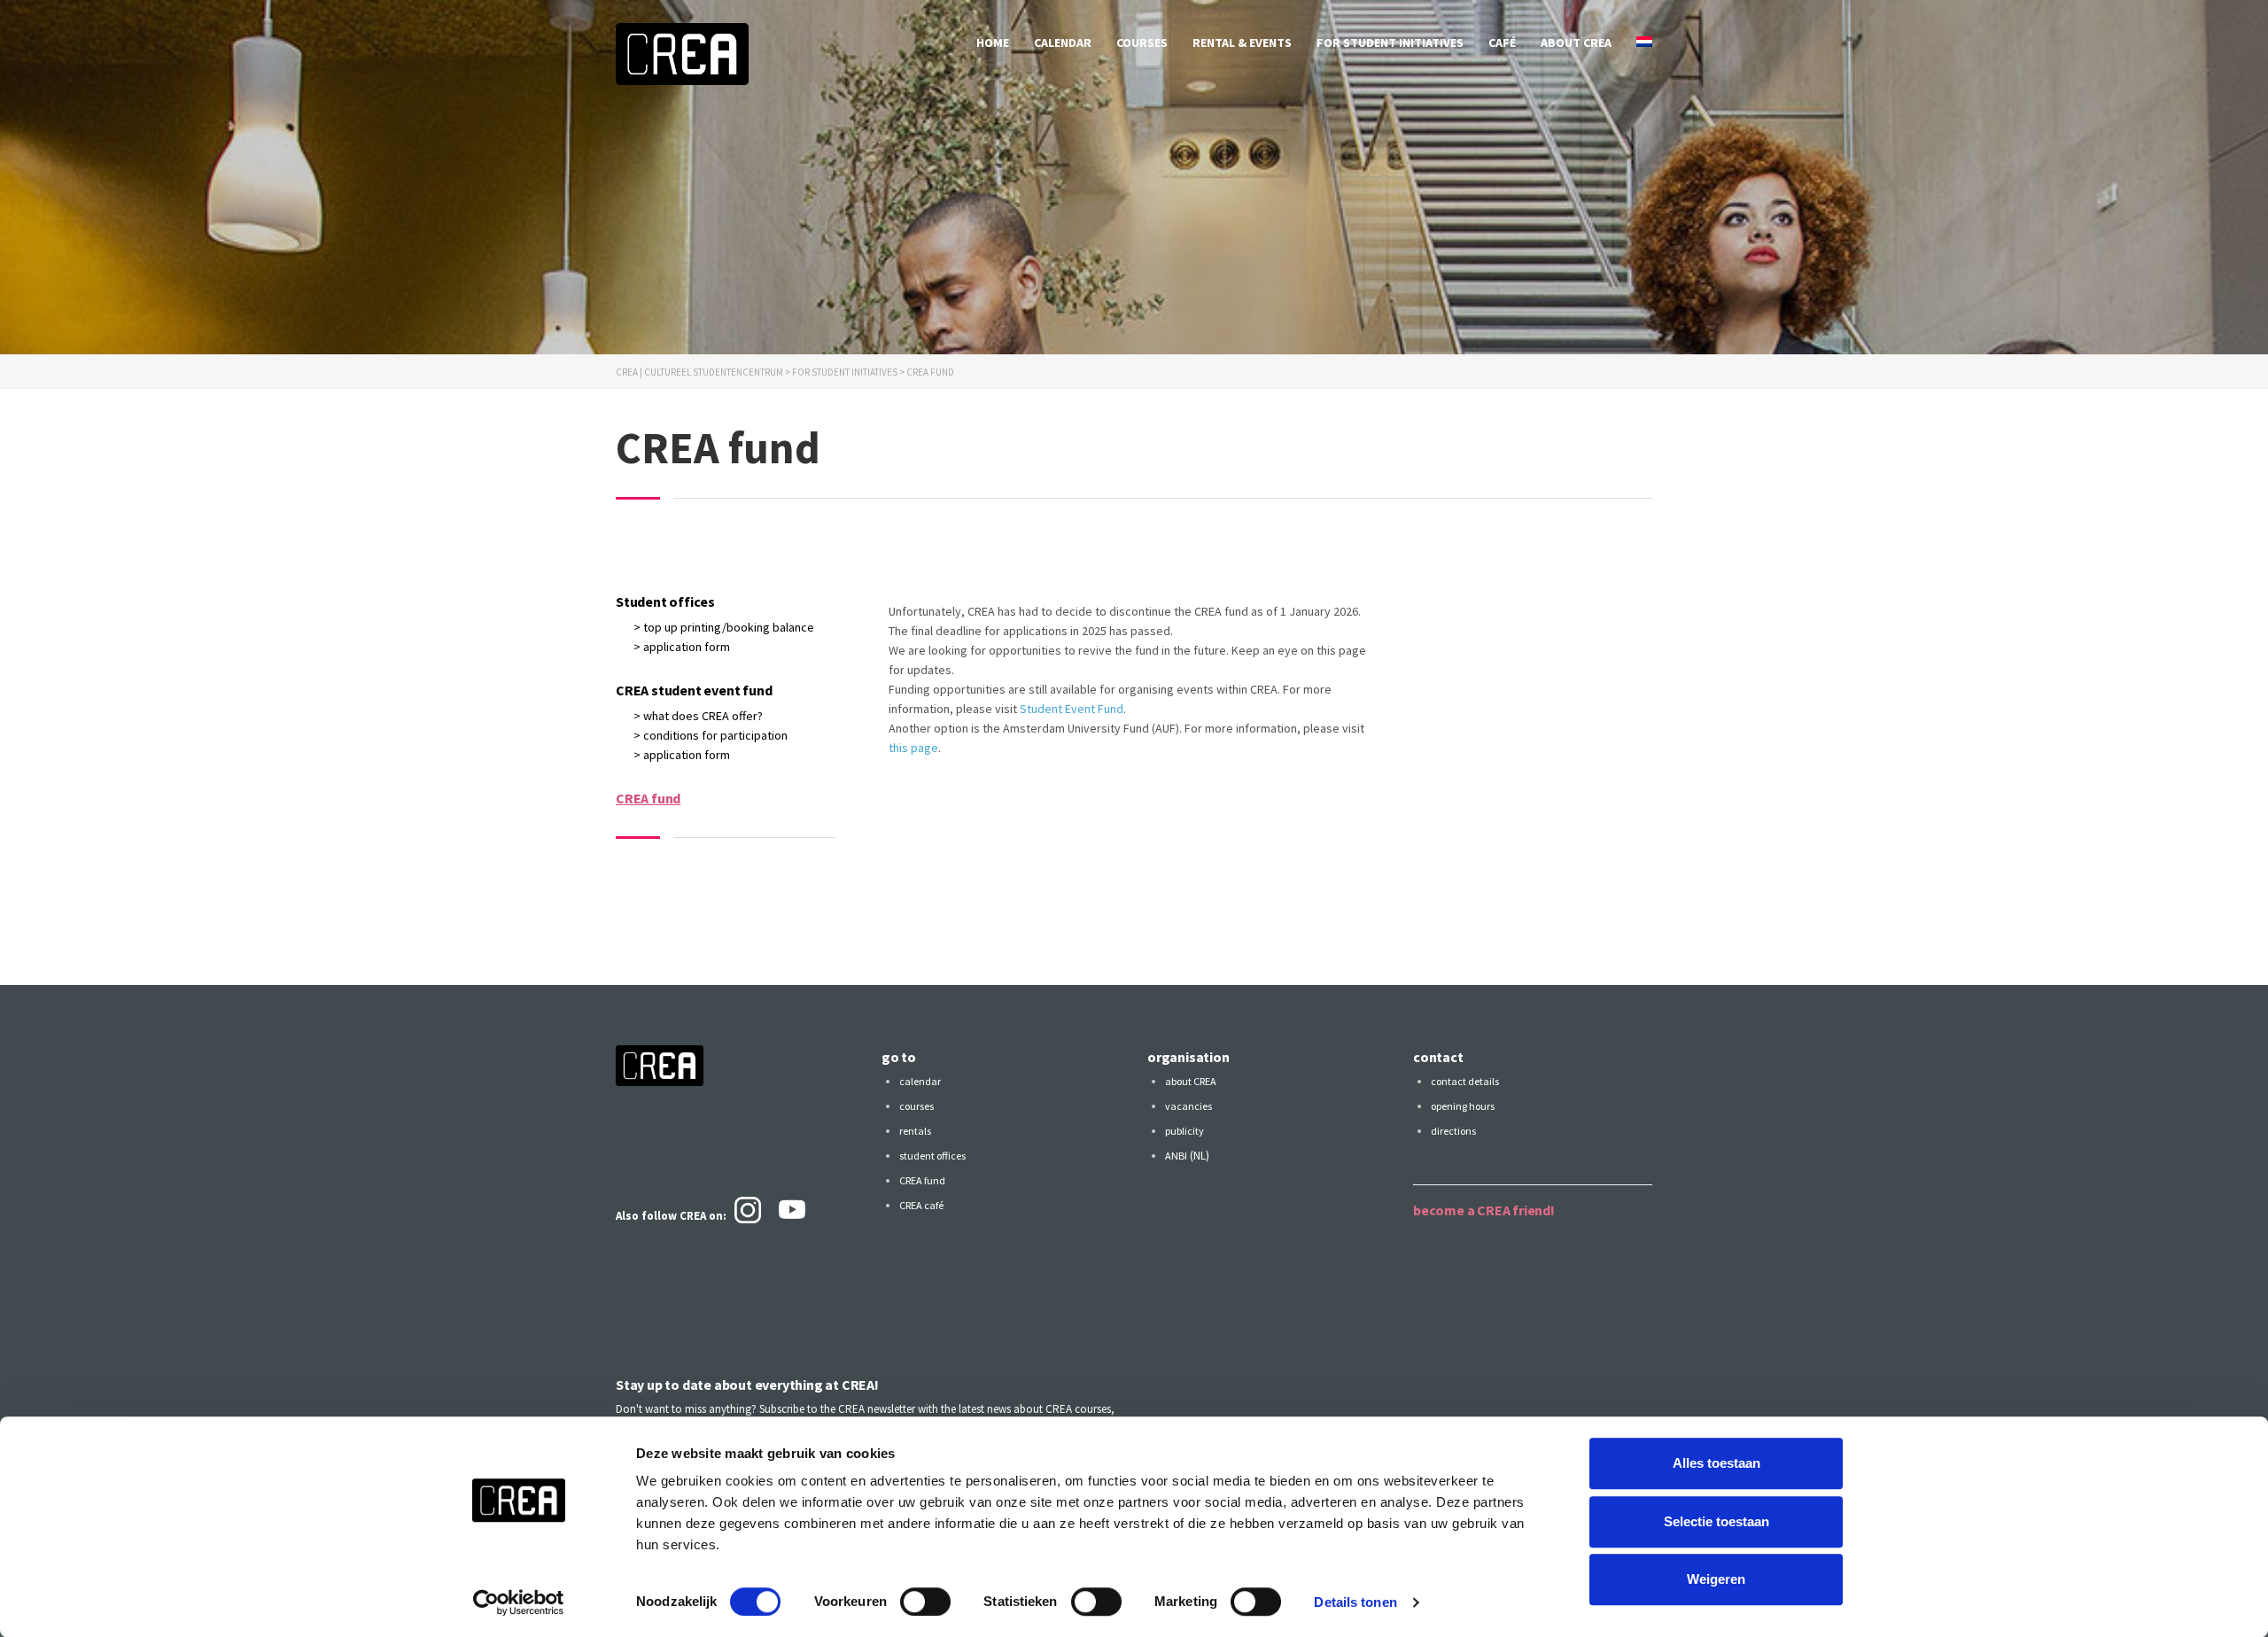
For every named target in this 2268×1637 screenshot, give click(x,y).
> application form (682, 647)
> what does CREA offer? (698, 716)
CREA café (921, 1205)
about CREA (1576, 43)
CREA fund (648, 798)
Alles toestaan (1717, 1463)
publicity (1184, 1131)
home (993, 43)
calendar (1063, 43)
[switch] (925, 1602)
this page (913, 748)
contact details (1465, 1081)
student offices (932, 1156)
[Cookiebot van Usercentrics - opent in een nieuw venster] (519, 1602)
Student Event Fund (1072, 709)
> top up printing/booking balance (724, 627)
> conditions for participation (711, 735)
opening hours (1463, 1106)
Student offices (665, 601)
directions (1453, 1131)
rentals (915, 1131)
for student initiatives (1390, 43)
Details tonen (1355, 1602)
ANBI (1176, 1156)
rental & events (1242, 43)
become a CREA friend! (1484, 1210)
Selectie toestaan (1717, 1521)
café (1502, 43)
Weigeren (1716, 1579)
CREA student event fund (694, 690)
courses (1142, 43)
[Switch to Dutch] (1644, 43)
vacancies (1188, 1106)
